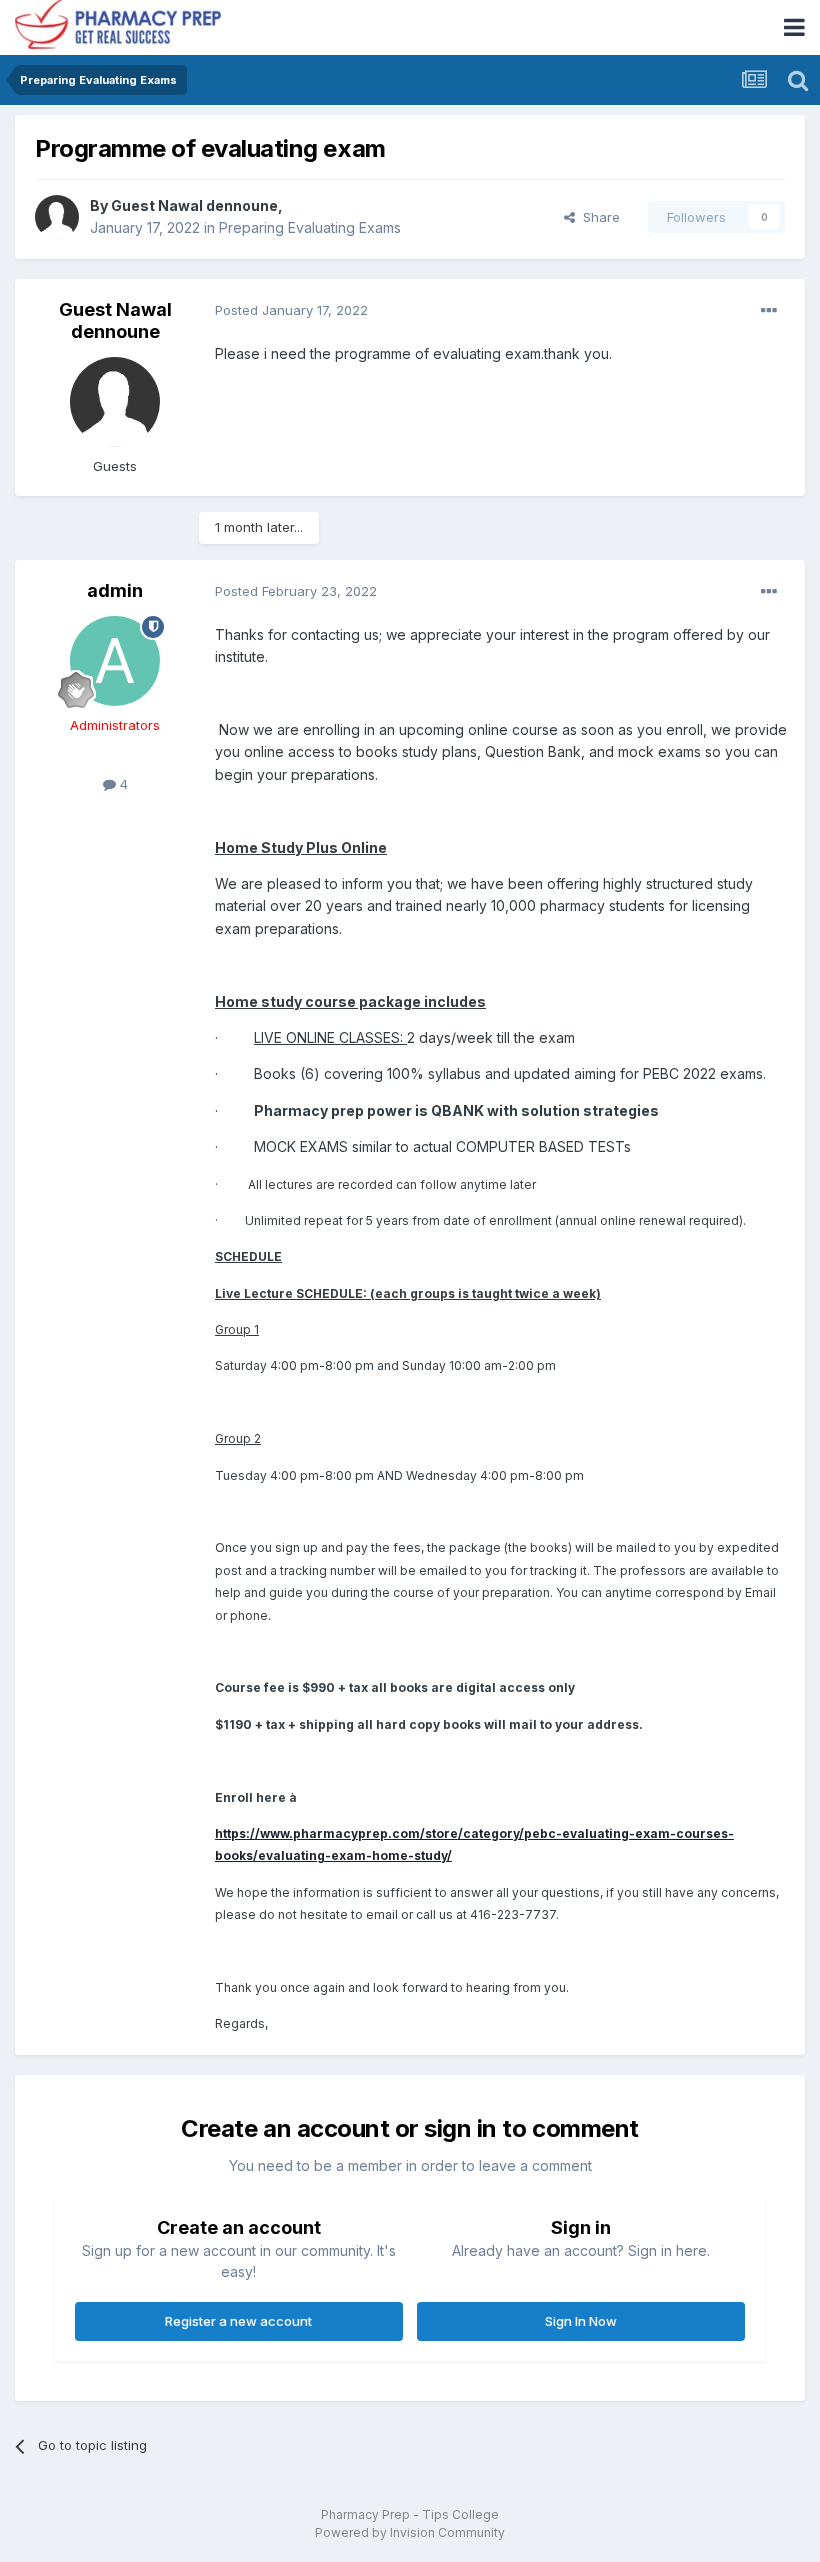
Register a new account (238, 2321)
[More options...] (769, 311)
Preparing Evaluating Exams (310, 227)
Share (597, 217)
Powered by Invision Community (410, 2532)
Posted (291, 310)
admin (115, 590)
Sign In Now (581, 2321)
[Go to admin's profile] (115, 661)
